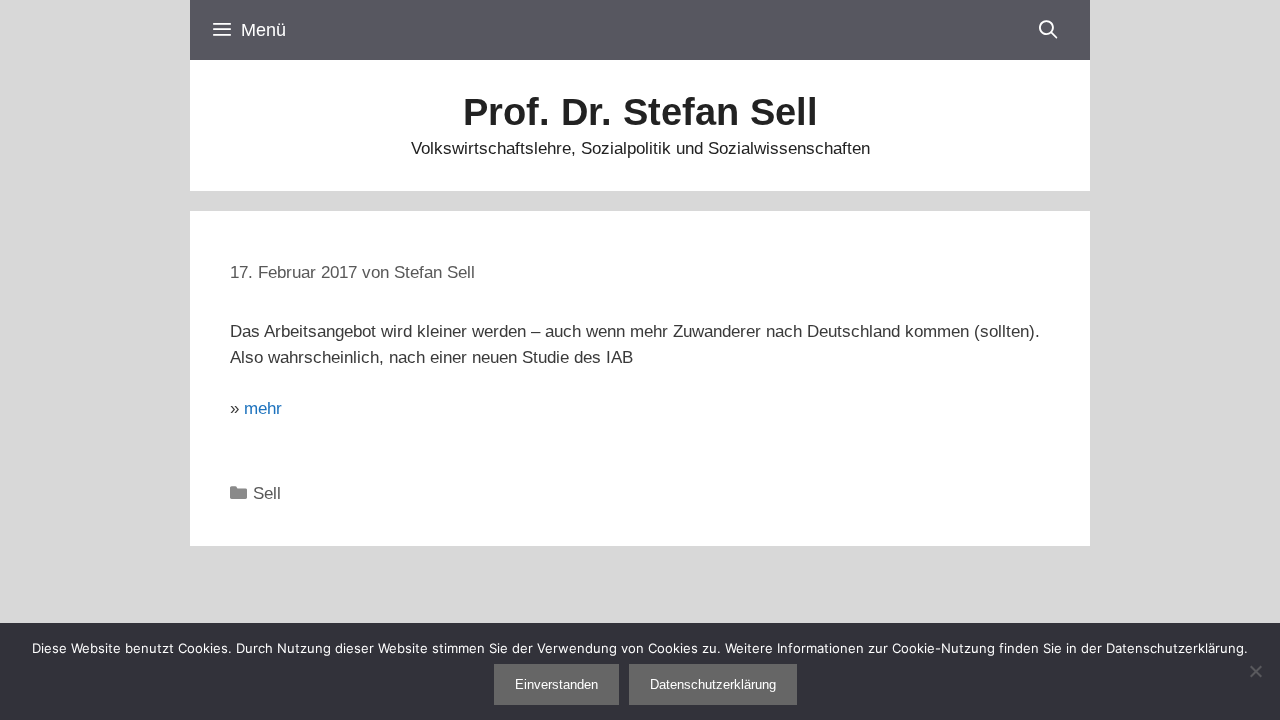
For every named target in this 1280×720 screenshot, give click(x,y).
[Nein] (1255, 671)
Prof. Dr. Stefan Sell (640, 112)
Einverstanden (556, 684)
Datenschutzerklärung (713, 684)
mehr (263, 408)
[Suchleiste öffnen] (1048, 30)
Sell (267, 493)
